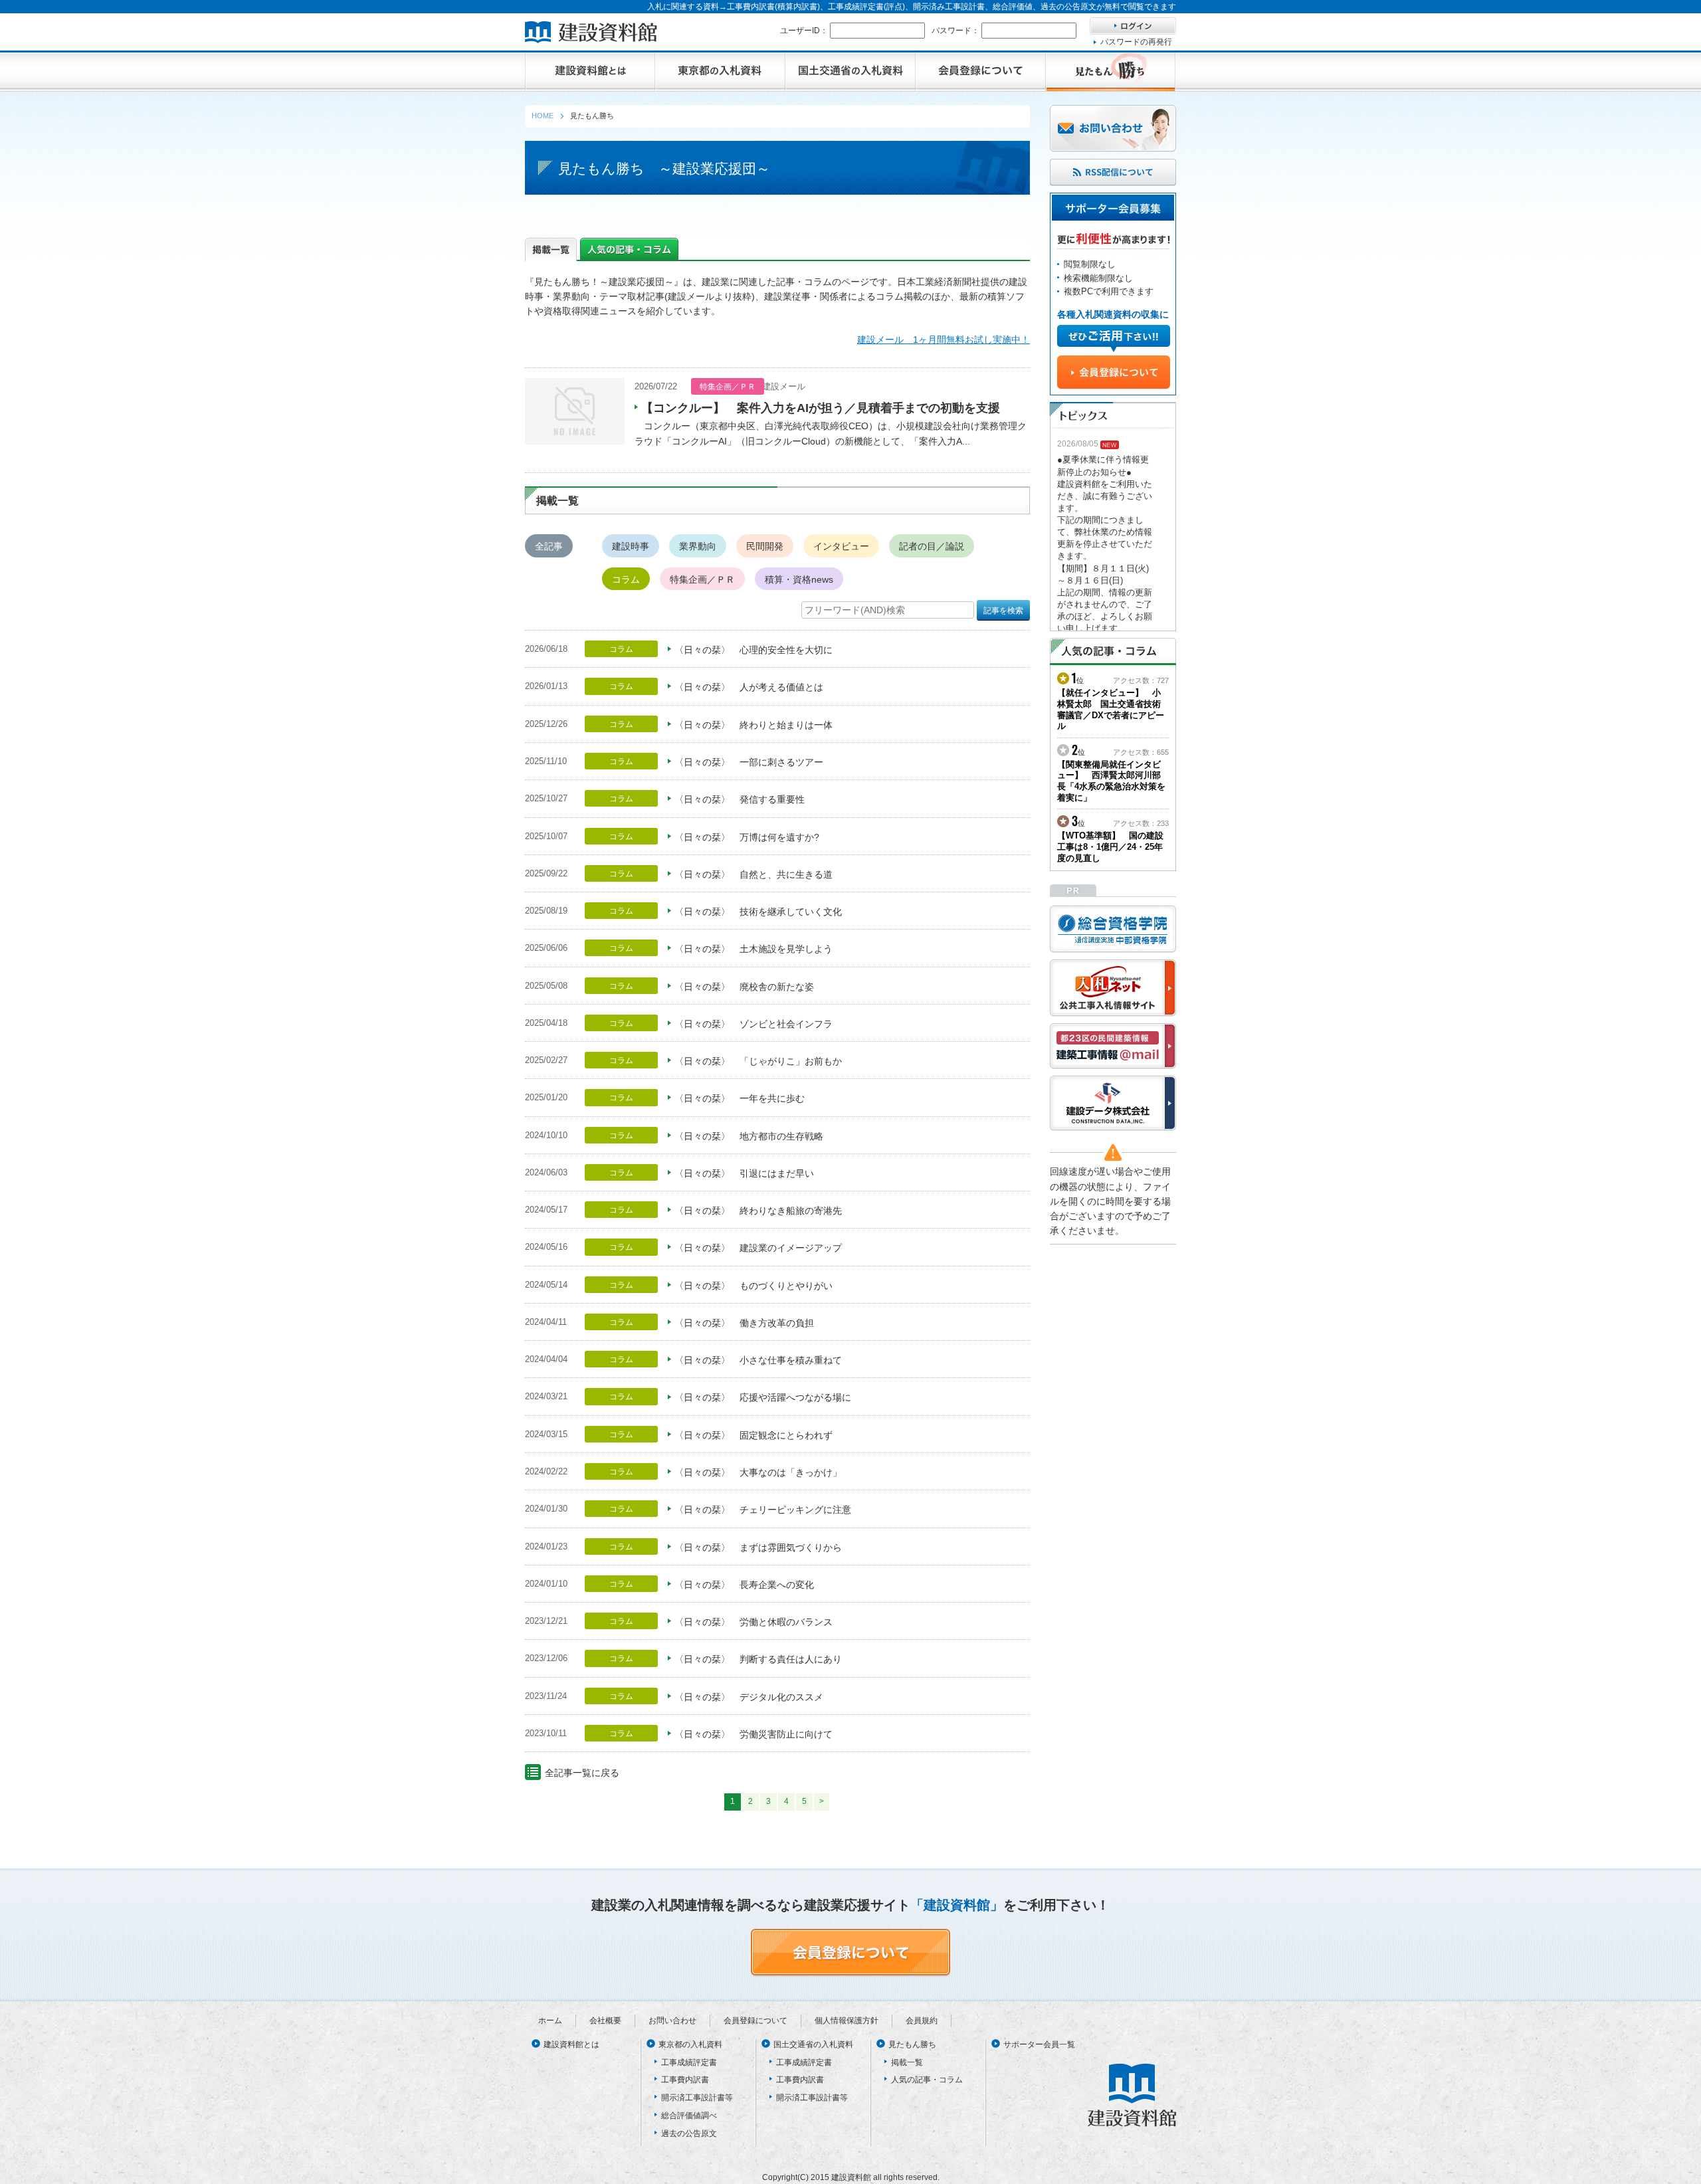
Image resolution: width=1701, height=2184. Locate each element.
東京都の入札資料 (690, 2044)
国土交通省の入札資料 (813, 2044)
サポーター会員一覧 (1039, 2044)
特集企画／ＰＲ (702, 579)
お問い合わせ (672, 2021)
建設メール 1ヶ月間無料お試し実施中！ (944, 340)
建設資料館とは (571, 2044)
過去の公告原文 (689, 2134)
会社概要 (605, 2021)
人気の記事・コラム (927, 2080)
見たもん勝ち (912, 2044)
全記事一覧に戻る (582, 1773)
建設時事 (631, 546)
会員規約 (922, 2021)
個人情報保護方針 (847, 2021)
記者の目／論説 (932, 546)
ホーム (550, 2021)
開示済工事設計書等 (697, 2098)
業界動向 (698, 546)
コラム (626, 579)
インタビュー (841, 546)
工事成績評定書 (689, 2062)
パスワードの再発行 (1136, 42)
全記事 (549, 546)
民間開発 (765, 546)
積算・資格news (799, 579)
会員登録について (755, 2021)
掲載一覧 (907, 2062)
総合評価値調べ (689, 2116)
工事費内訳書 (685, 2080)
